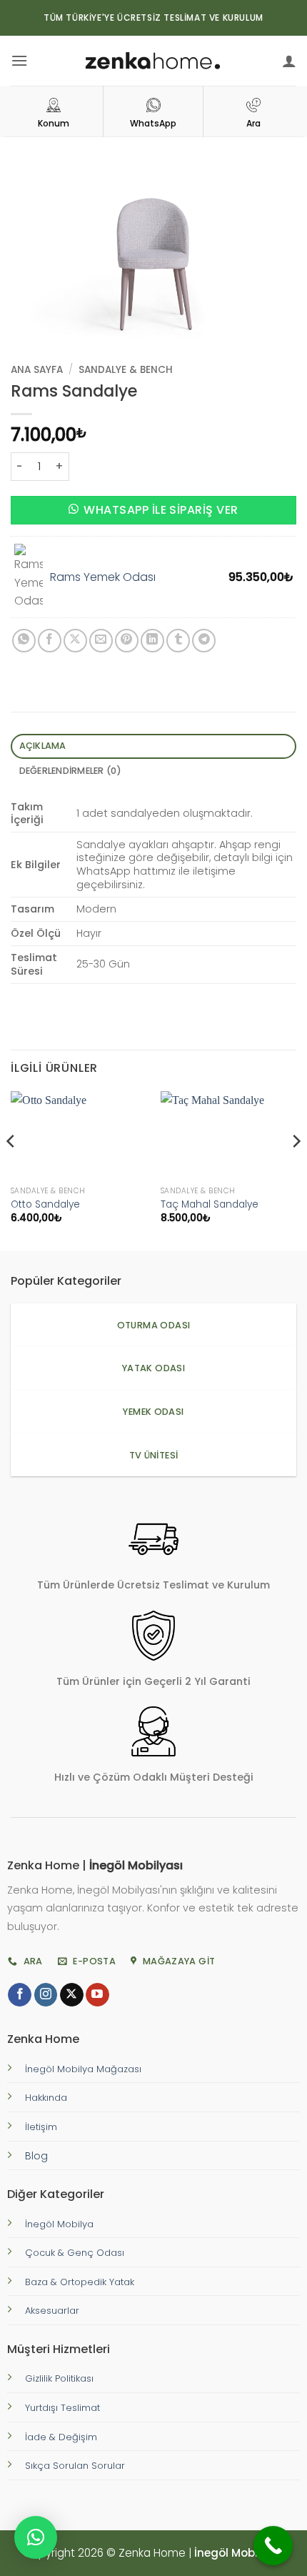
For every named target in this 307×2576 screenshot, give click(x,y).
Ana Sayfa (37, 370)
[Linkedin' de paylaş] (152, 641)
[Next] (296, 1169)
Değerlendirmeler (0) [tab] (71, 771)
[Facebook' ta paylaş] (50, 641)
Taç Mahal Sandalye (210, 1205)
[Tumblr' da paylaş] (178, 641)
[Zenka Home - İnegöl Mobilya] (153, 61)
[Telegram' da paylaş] (204, 641)
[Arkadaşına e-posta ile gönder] (101, 641)
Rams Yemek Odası (103, 577)
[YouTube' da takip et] (97, 1995)
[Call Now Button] (273, 2546)
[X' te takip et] (72, 1995)
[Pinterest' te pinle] (127, 641)
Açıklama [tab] (43, 746)
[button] (19, 60)
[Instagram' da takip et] (46, 1995)
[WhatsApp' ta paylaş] (24, 641)
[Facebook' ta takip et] (20, 1995)
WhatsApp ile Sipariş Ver (161, 510)
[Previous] (11, 1169)
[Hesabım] (289, 61)
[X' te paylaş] (75, 641)
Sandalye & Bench (126, 370)
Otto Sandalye (45, 1205)
